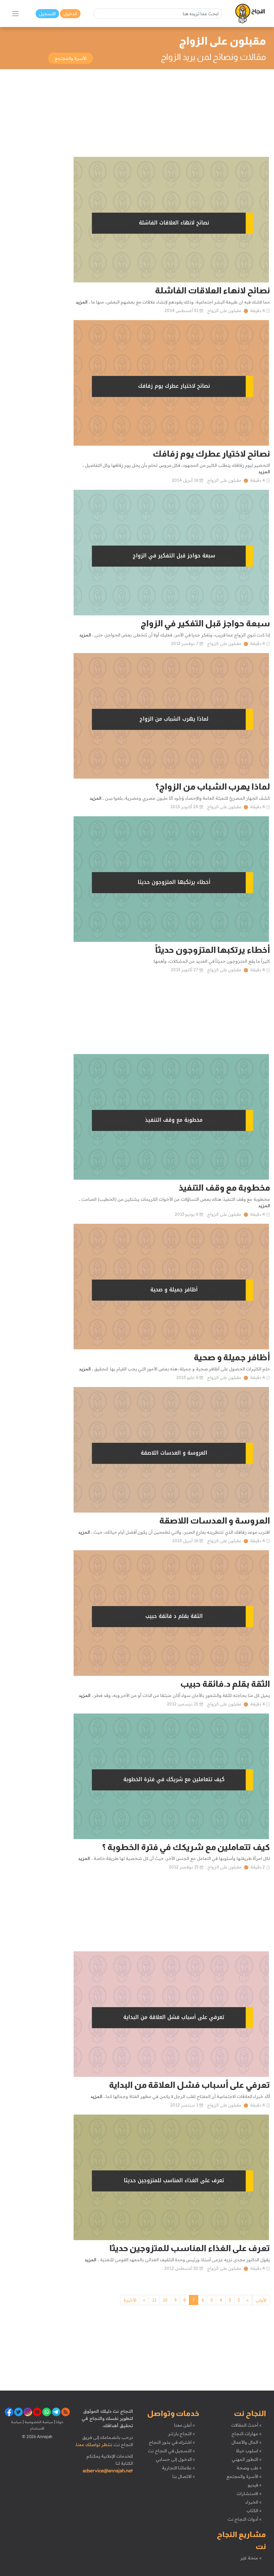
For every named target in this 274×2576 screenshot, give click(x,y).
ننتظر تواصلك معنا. (94, 2445)
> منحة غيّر (251, 2558)
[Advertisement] (137, 113)
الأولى (261, 2300)
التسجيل (47, 14)
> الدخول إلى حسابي (175, 2459)
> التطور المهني (247, 2459)
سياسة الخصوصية (38, 2422)
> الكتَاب (254, 2511)
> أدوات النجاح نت (245, 2519)
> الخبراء (254, 2502)
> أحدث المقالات (246, 2425)
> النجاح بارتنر (182, 2434)
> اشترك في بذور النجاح (172, 2442)
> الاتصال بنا (184, 2476)
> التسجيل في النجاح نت (172, 2451)
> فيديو (255, 2485)
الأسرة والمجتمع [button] (71, 58)
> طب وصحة (249, 2468)
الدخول (70, 14)
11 (154, 2300)
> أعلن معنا (185, 2425)
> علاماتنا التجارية (178, 2468)
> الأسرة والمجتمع (244, 2476)
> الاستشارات (249, 2493)
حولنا (59, 2422)
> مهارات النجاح (246, 2434)
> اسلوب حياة (249, 2451)
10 (165, 2300)
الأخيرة (130, 2300)
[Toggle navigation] (16, 14)
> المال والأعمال (246, 2442)
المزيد (82, 302)
